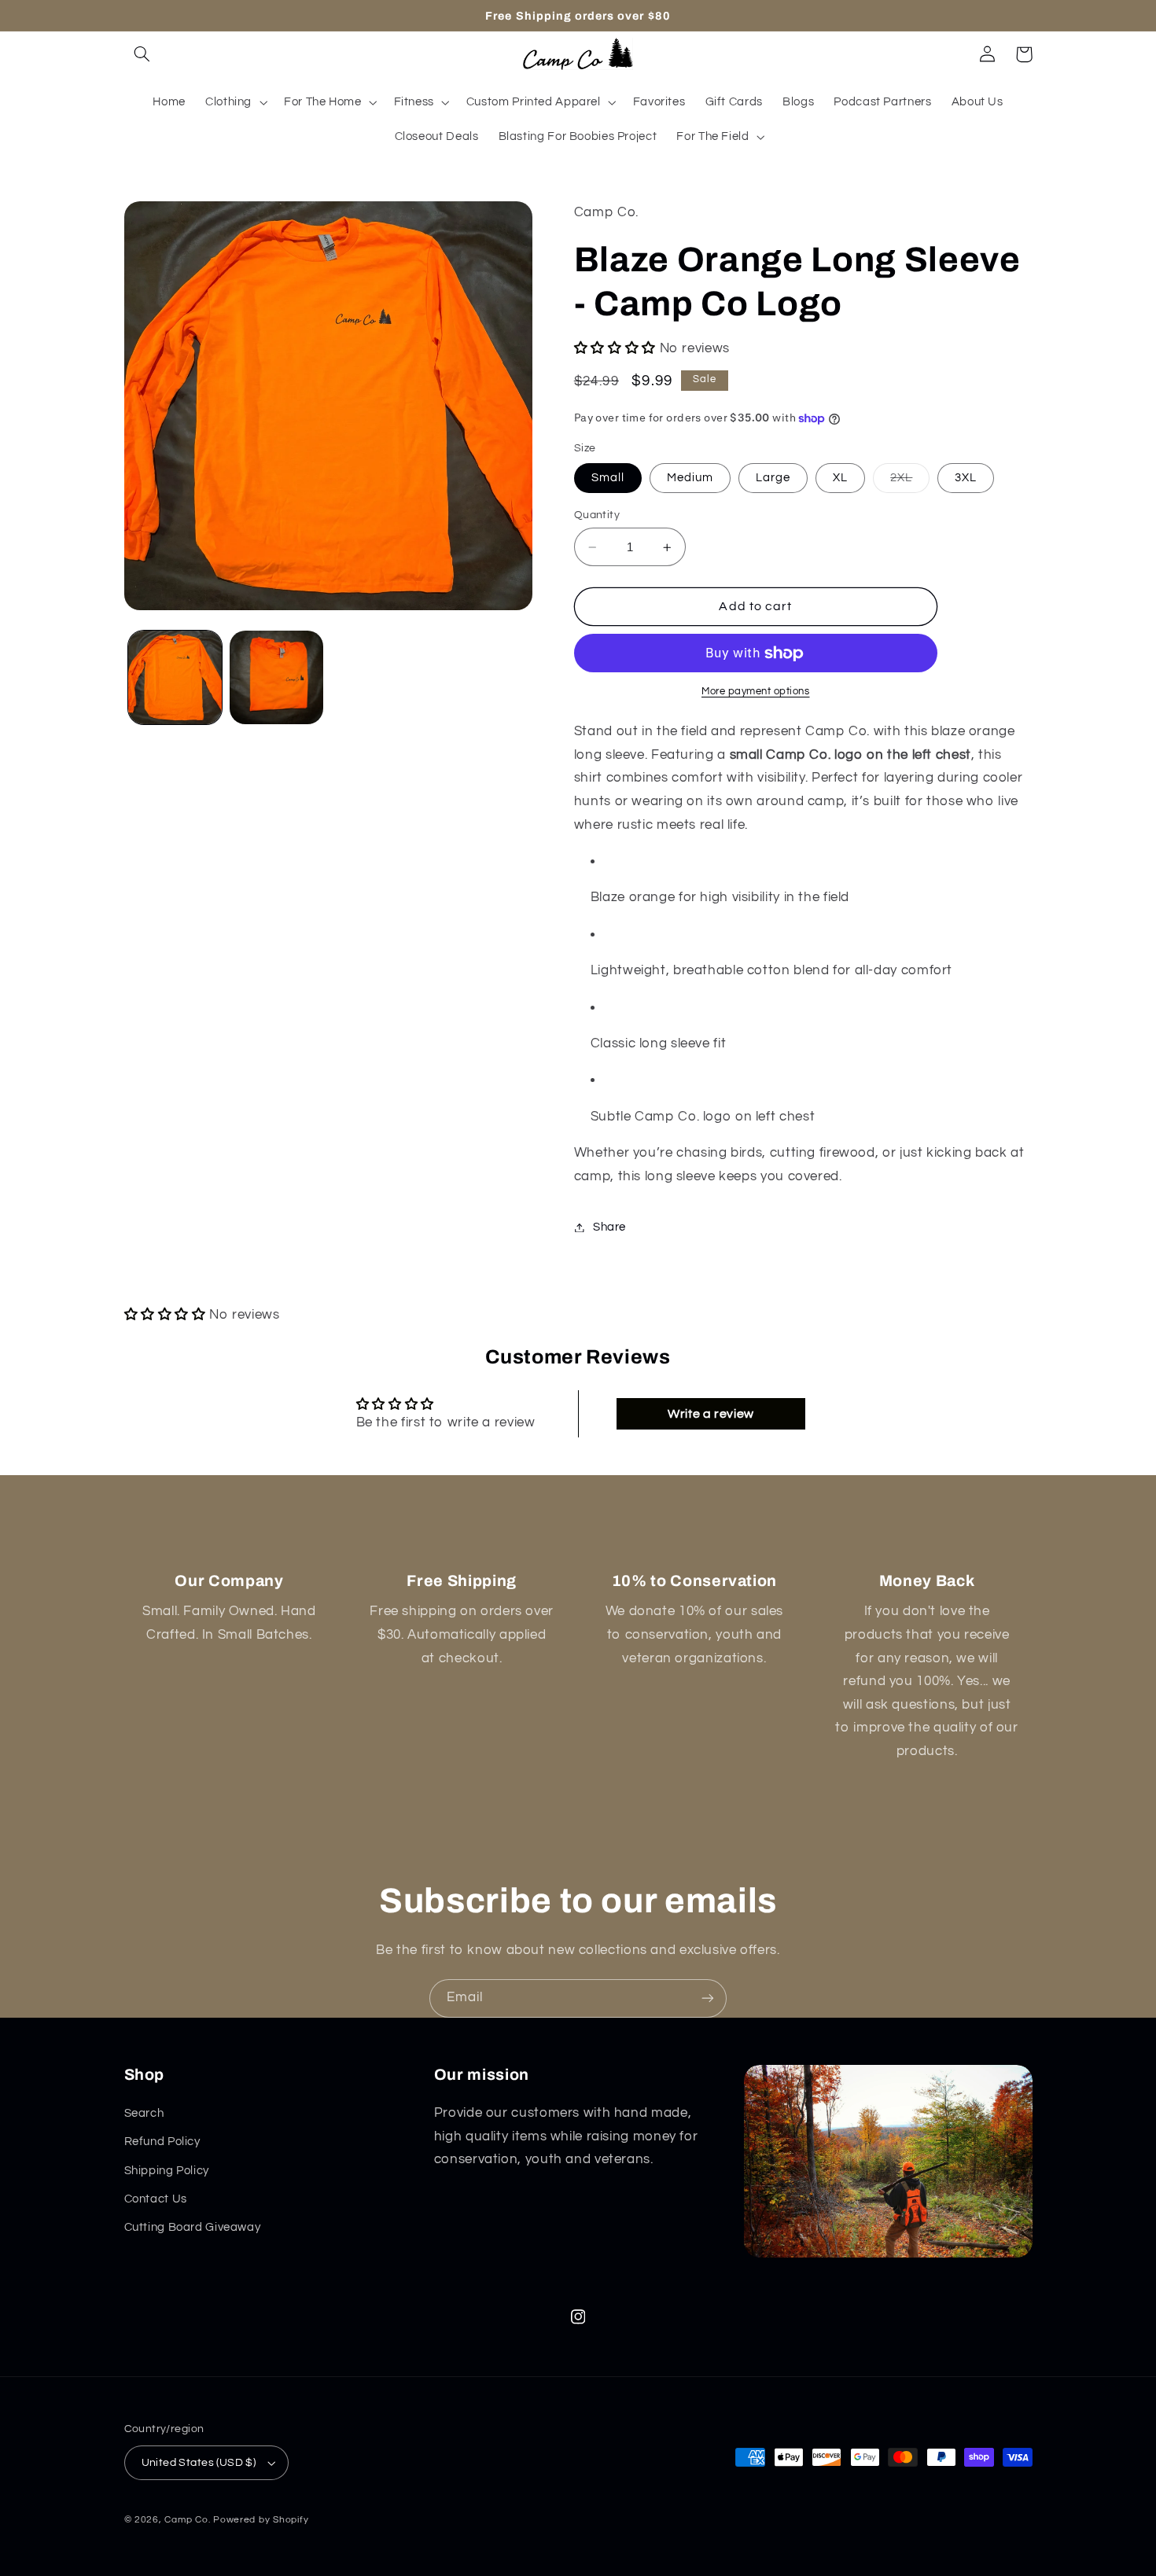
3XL (966, 478)
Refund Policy (162, 2142)
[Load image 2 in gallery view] (276, 677)
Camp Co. (187, 2520)
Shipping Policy (167, 2171)
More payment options (756, 692)
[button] (142, 54)
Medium (690, 478)
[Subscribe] (708, 1998)
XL (840, 478)
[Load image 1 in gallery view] (175, 677)
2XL (910, 482)
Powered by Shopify (261, 2520)
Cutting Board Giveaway (193, 2227)
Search (144, 2113)
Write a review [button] (711, 1414)
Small (608, 478)
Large (773, 478)
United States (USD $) (199, 2463)
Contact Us (156, 2199)
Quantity (597, 515)
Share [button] (609, 1227)
